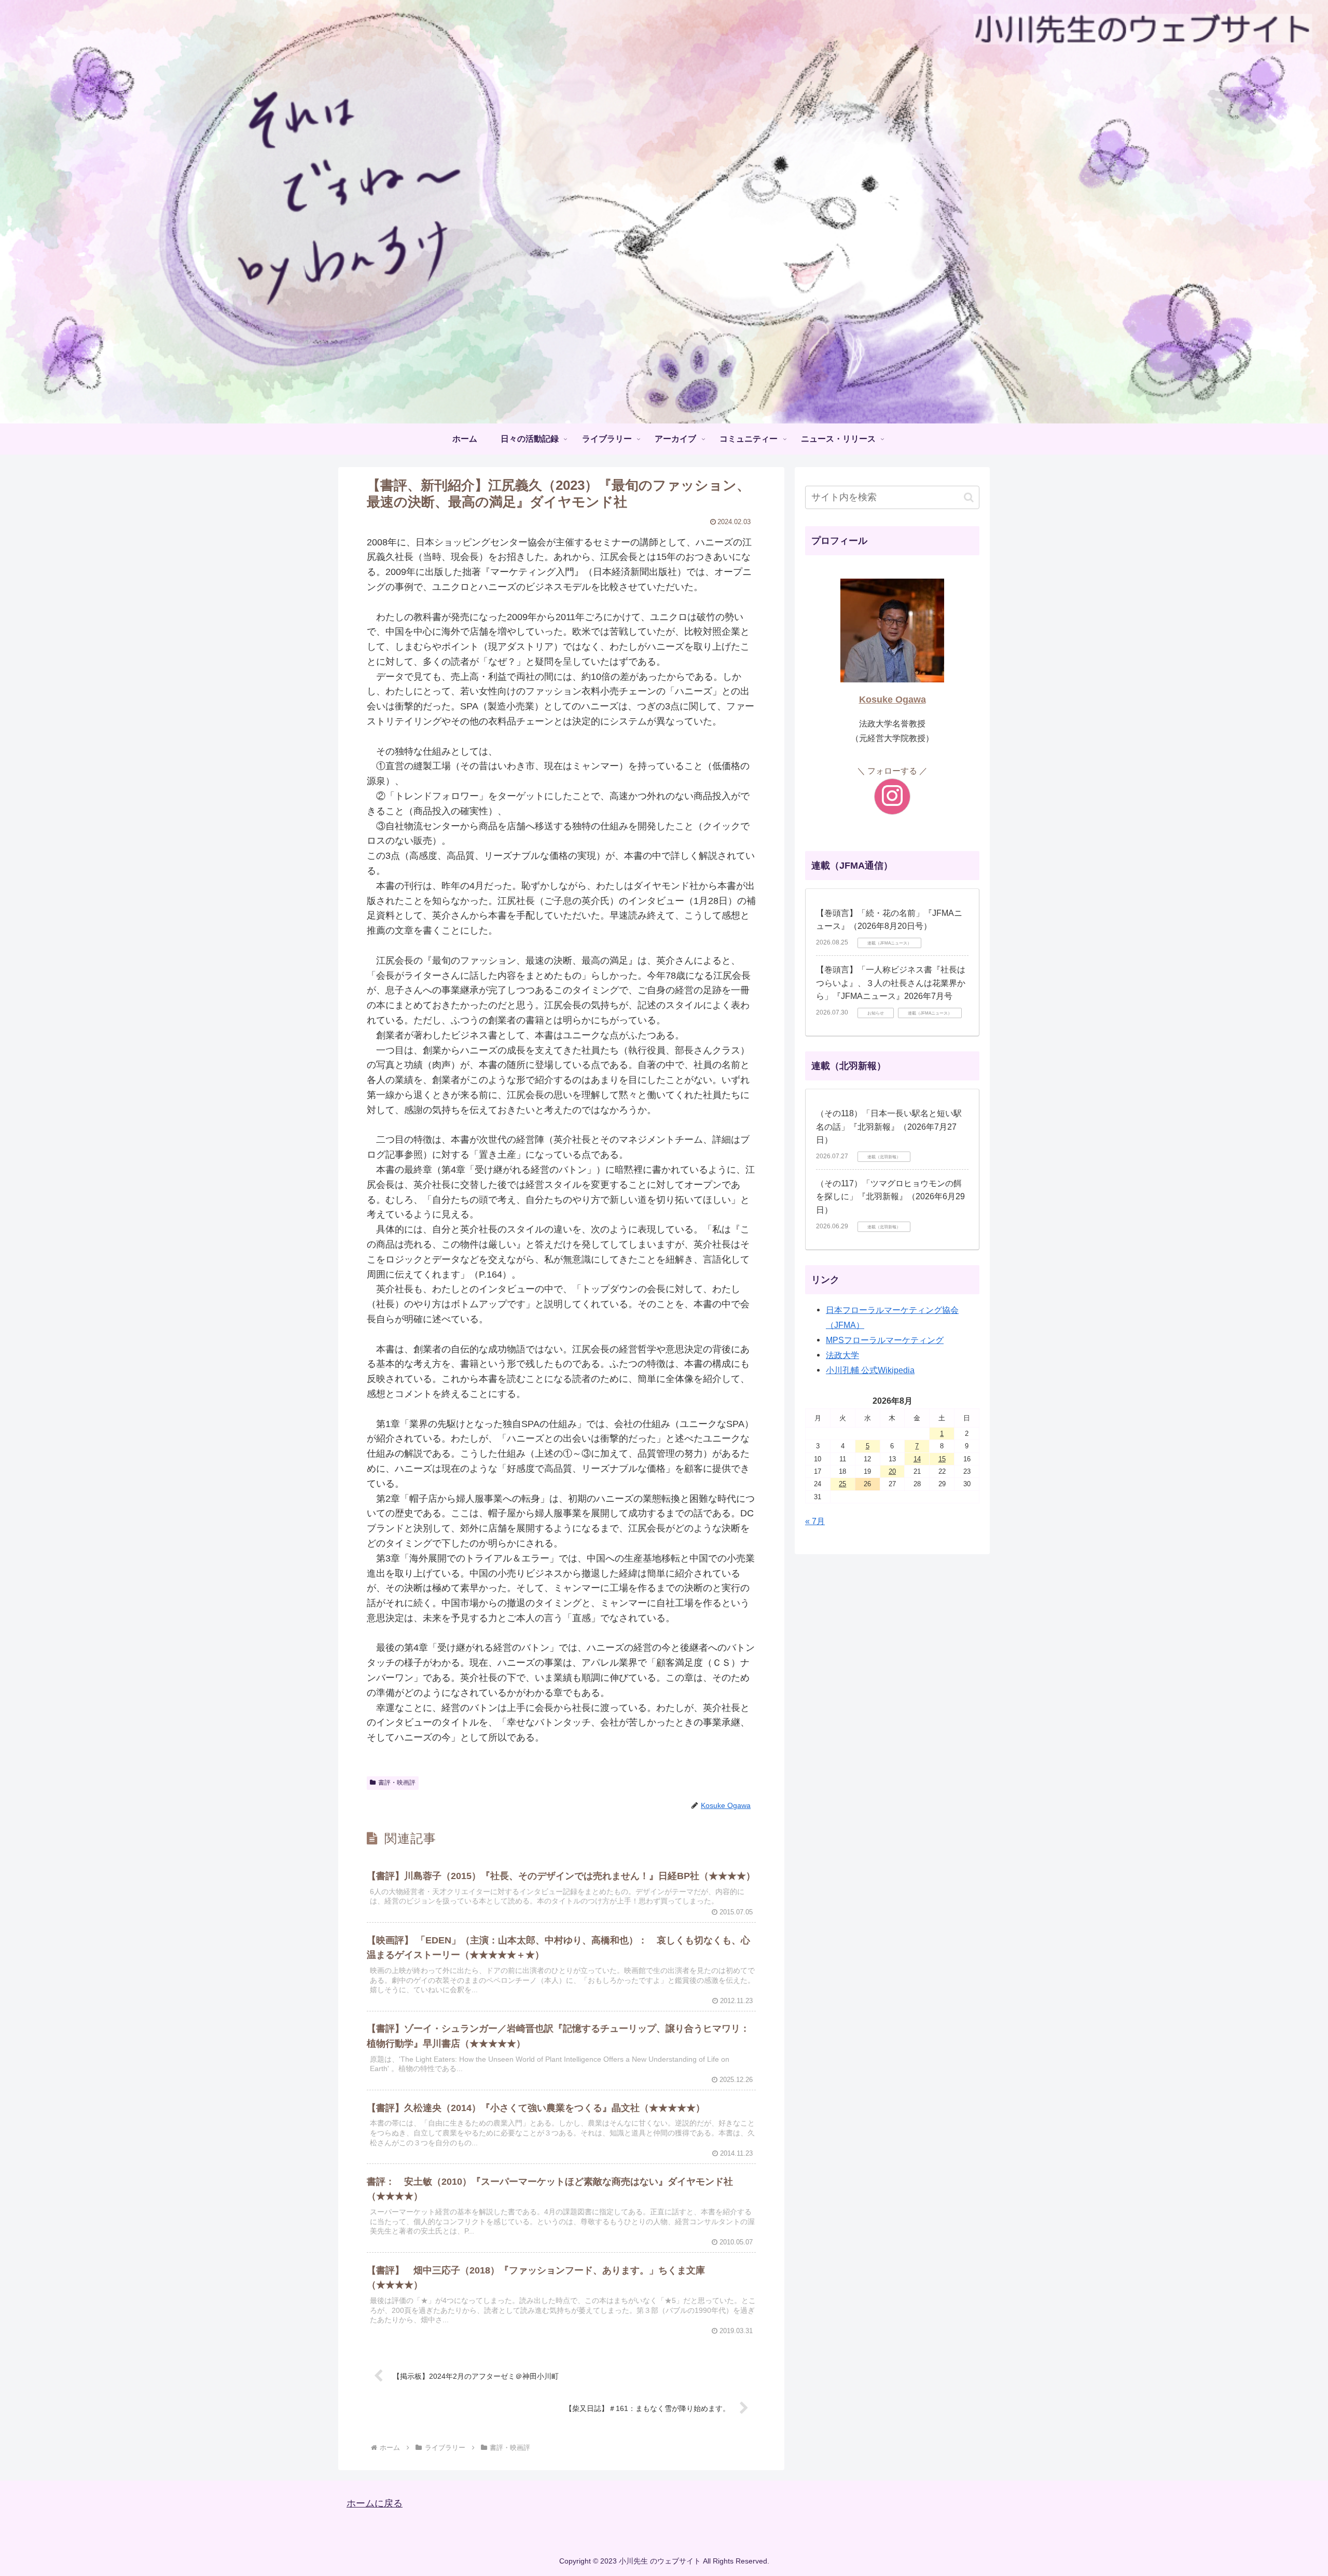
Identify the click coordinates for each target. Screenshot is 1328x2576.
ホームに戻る (375, 2503)
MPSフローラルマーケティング (885, 1340)
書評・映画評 (397, 1783)
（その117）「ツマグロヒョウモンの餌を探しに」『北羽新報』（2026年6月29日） (890, 1197)
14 (917, 1459)
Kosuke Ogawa (893, 700)
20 (892, 1471)
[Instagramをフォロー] (892, 797)
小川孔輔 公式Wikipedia (870, 1370)
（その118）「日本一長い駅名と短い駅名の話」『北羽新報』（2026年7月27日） (889, 1127)
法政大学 (842, 1355)
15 (942, 1459)
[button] (969, 497)
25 (842, 1484)
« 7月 (815, 1521)
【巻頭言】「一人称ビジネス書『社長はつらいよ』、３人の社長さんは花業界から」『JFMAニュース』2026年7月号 (891, 983)
